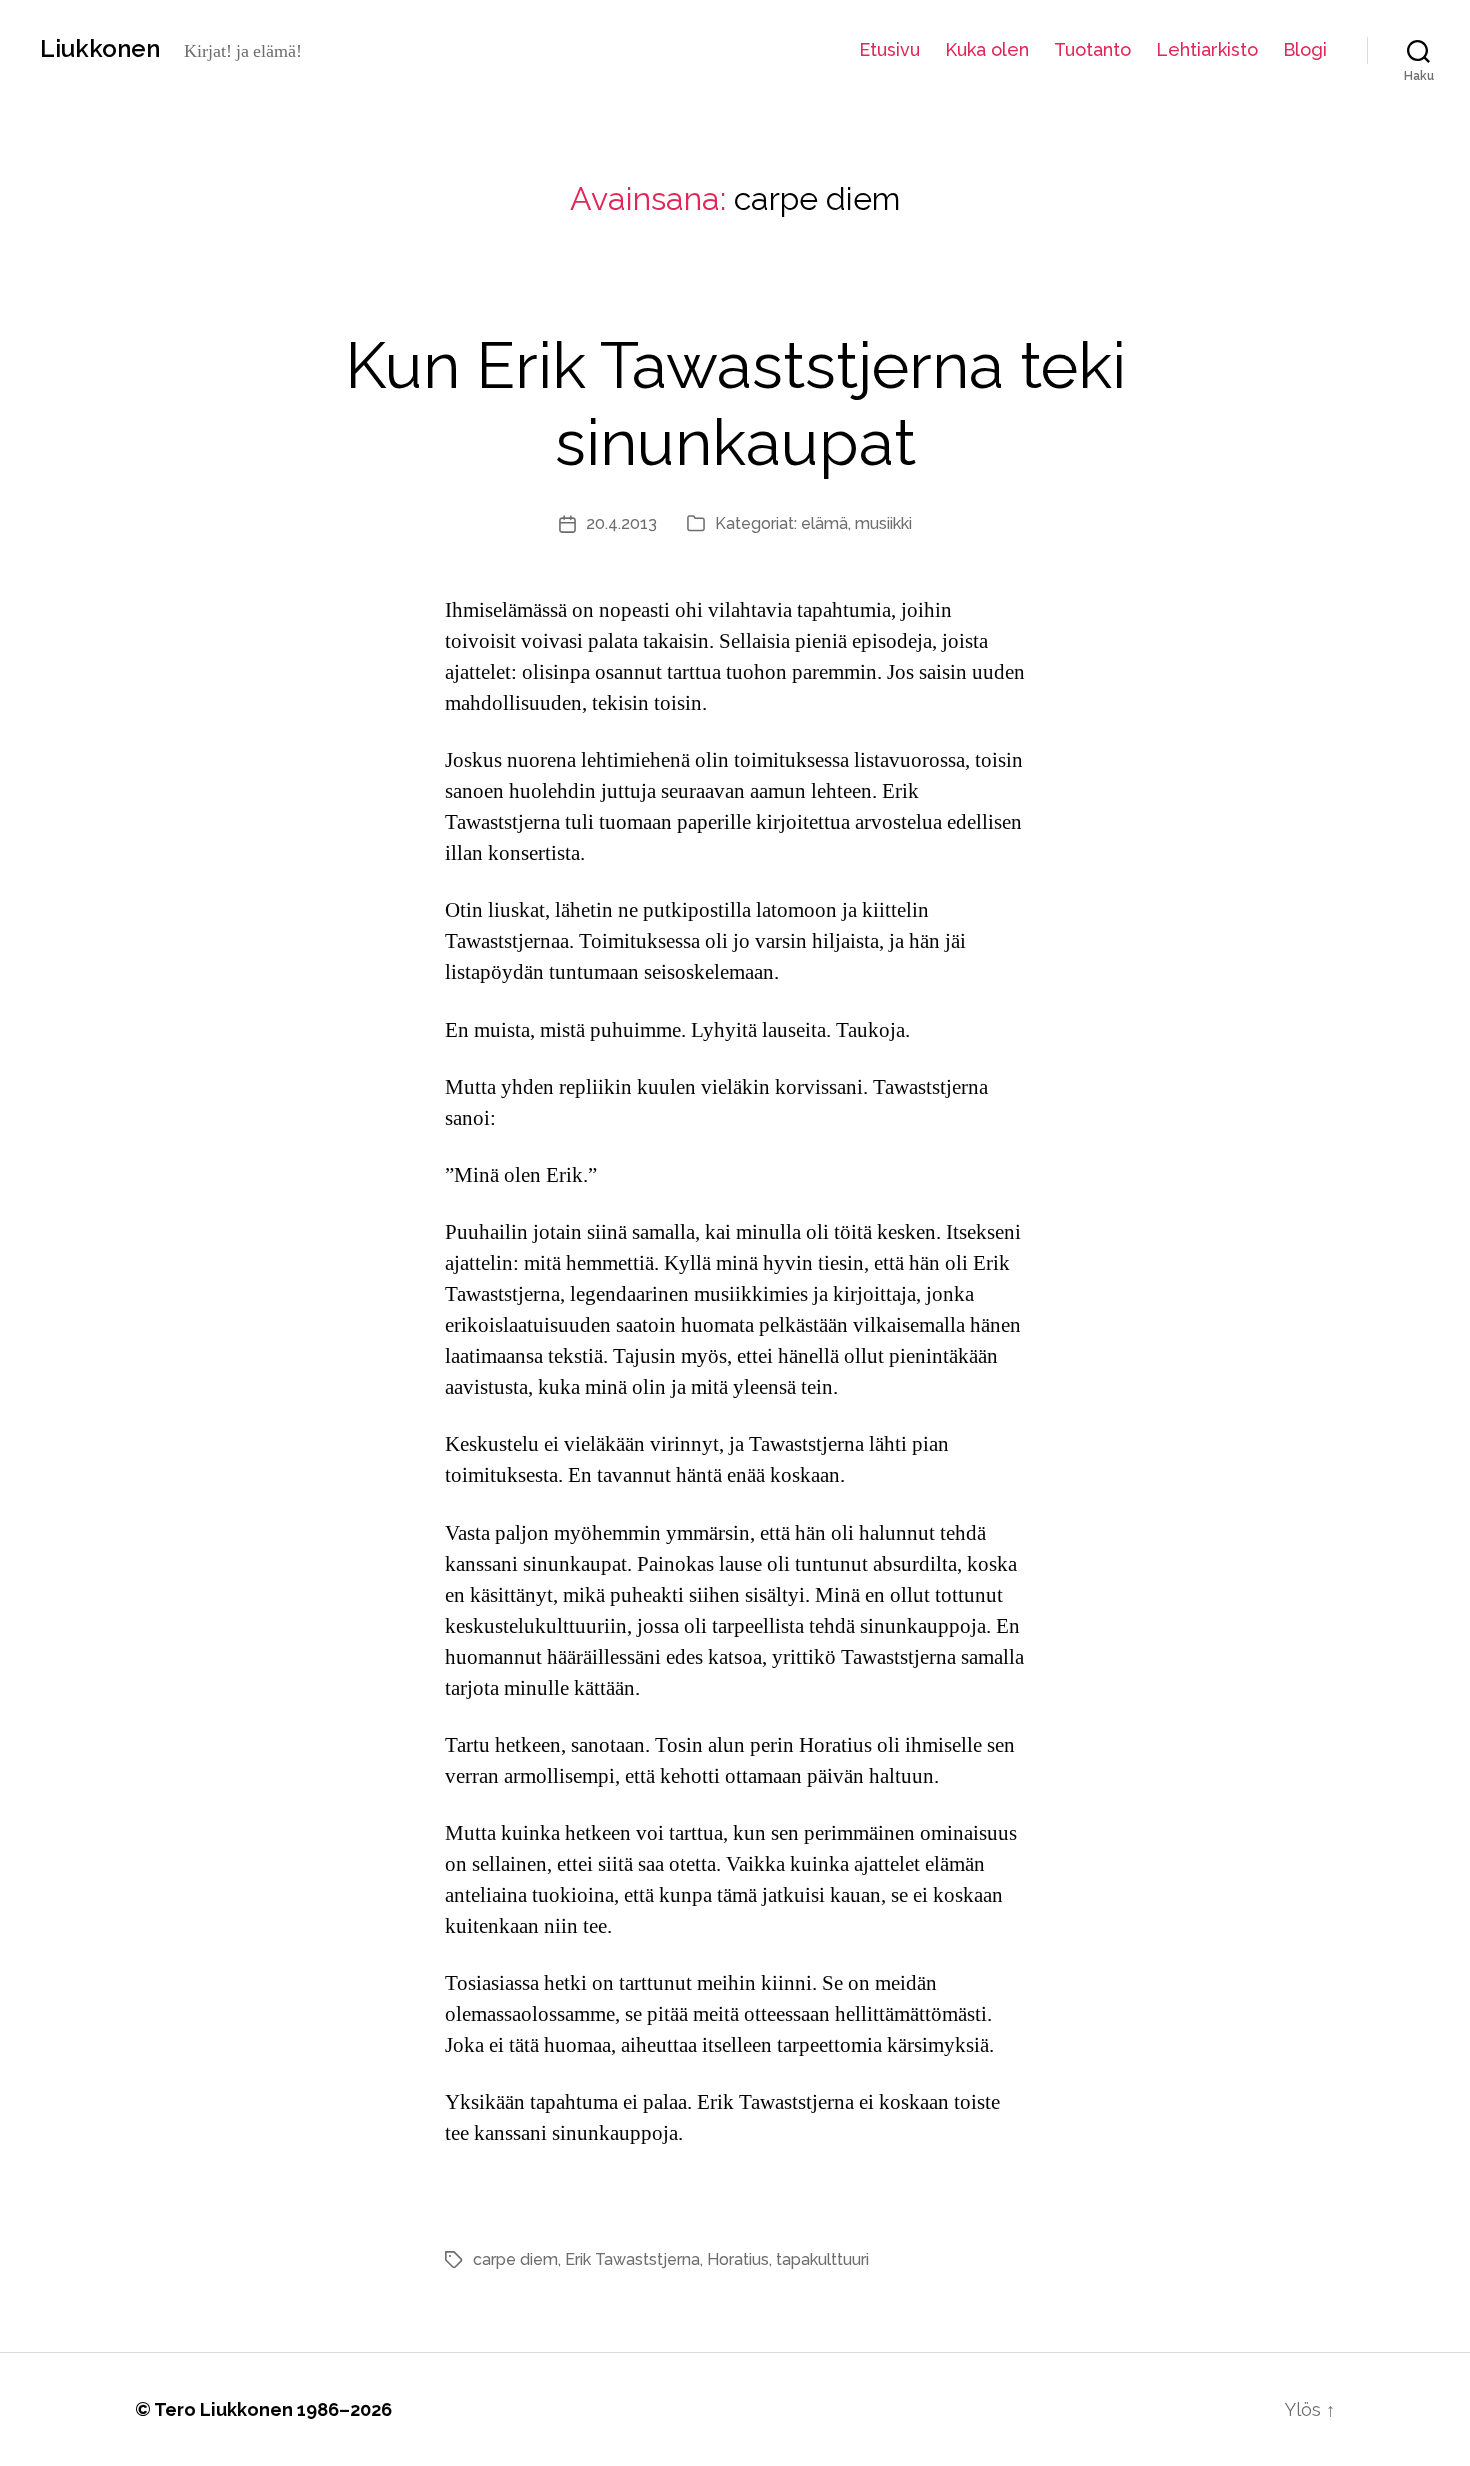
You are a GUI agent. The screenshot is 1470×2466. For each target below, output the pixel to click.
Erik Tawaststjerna (632, 2259)
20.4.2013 (621, 523)
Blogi (1305, 49)
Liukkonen (100, 49)
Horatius (738, 2259)
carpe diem (515, 2259)
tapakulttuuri (822, 2259)
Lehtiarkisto (1207, 49)
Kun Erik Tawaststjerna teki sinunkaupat (735, 404)
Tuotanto (1092, 49)
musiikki (883, 523)
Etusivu (889, 49)
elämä (824, 523)
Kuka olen (987, 49)
